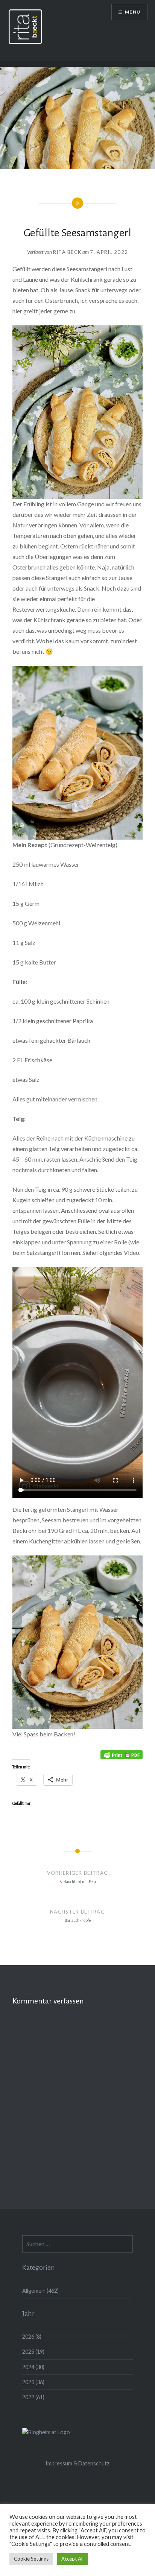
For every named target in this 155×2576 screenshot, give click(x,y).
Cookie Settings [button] (31, 2559)
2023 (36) (33, 2382)
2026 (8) (32, 2337)
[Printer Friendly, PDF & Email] (122, 1754)
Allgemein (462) (40, 2291)
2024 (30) (33, 2367)
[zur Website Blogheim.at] (46, 2432)
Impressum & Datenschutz (77, 2463)
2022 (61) (33, 2397)
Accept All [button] (72, 2559)
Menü (133, 12)
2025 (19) (33, 2352)
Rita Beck (67, 252)
